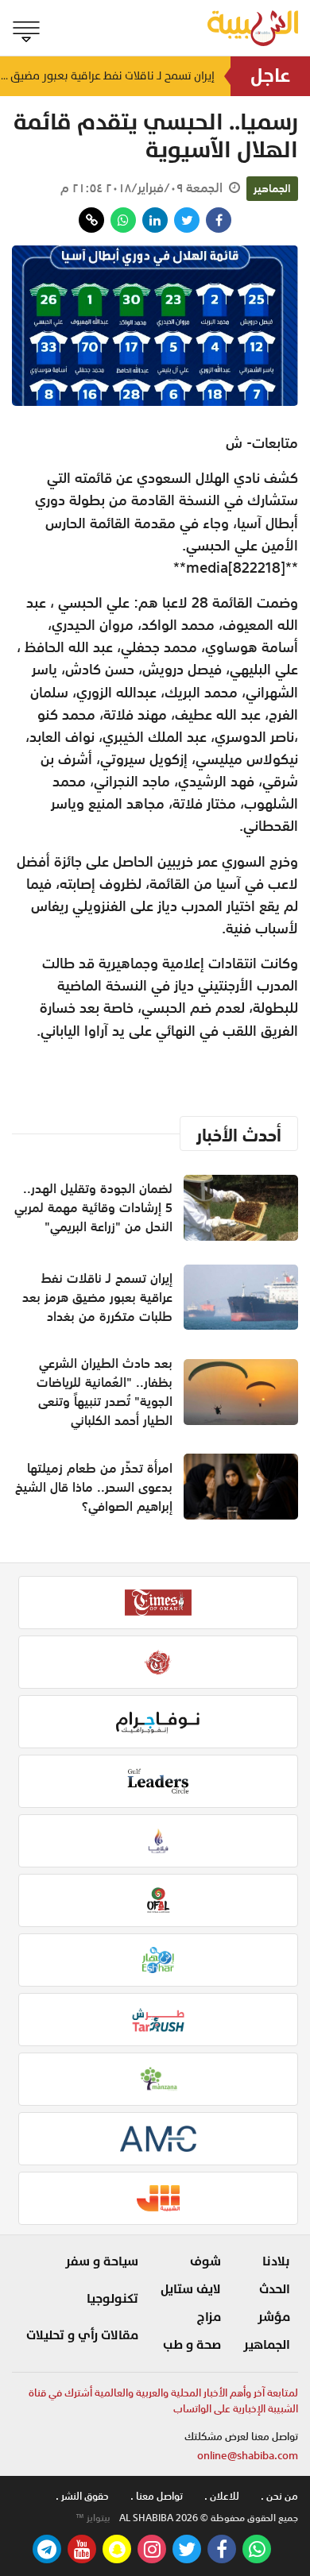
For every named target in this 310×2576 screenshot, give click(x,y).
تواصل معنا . (157, 2496)
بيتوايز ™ (93, 2518)
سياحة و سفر (102, 2261)
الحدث (275, 2289)
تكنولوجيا (112, 2299)
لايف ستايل (191, 2289)
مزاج (209, 2317)
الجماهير (272, 188)
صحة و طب (192, 2345)
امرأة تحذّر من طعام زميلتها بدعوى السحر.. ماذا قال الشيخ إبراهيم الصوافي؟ (94, 1487)
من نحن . (279, 2496)
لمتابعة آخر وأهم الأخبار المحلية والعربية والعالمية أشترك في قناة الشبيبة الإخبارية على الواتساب (163, 2401)
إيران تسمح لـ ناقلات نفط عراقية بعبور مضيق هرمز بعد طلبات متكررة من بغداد (107, 76)
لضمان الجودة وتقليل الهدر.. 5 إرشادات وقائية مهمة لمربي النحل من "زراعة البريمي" (93, 1207)
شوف (205, 2261)
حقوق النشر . (82, 2496)
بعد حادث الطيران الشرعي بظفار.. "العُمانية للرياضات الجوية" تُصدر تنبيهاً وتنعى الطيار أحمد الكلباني (105, 1392)
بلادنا (276, 2261)
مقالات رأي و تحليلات (82, 2335)
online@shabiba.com (248, 2456)
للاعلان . (222, 2496)
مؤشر (274, 2317)
